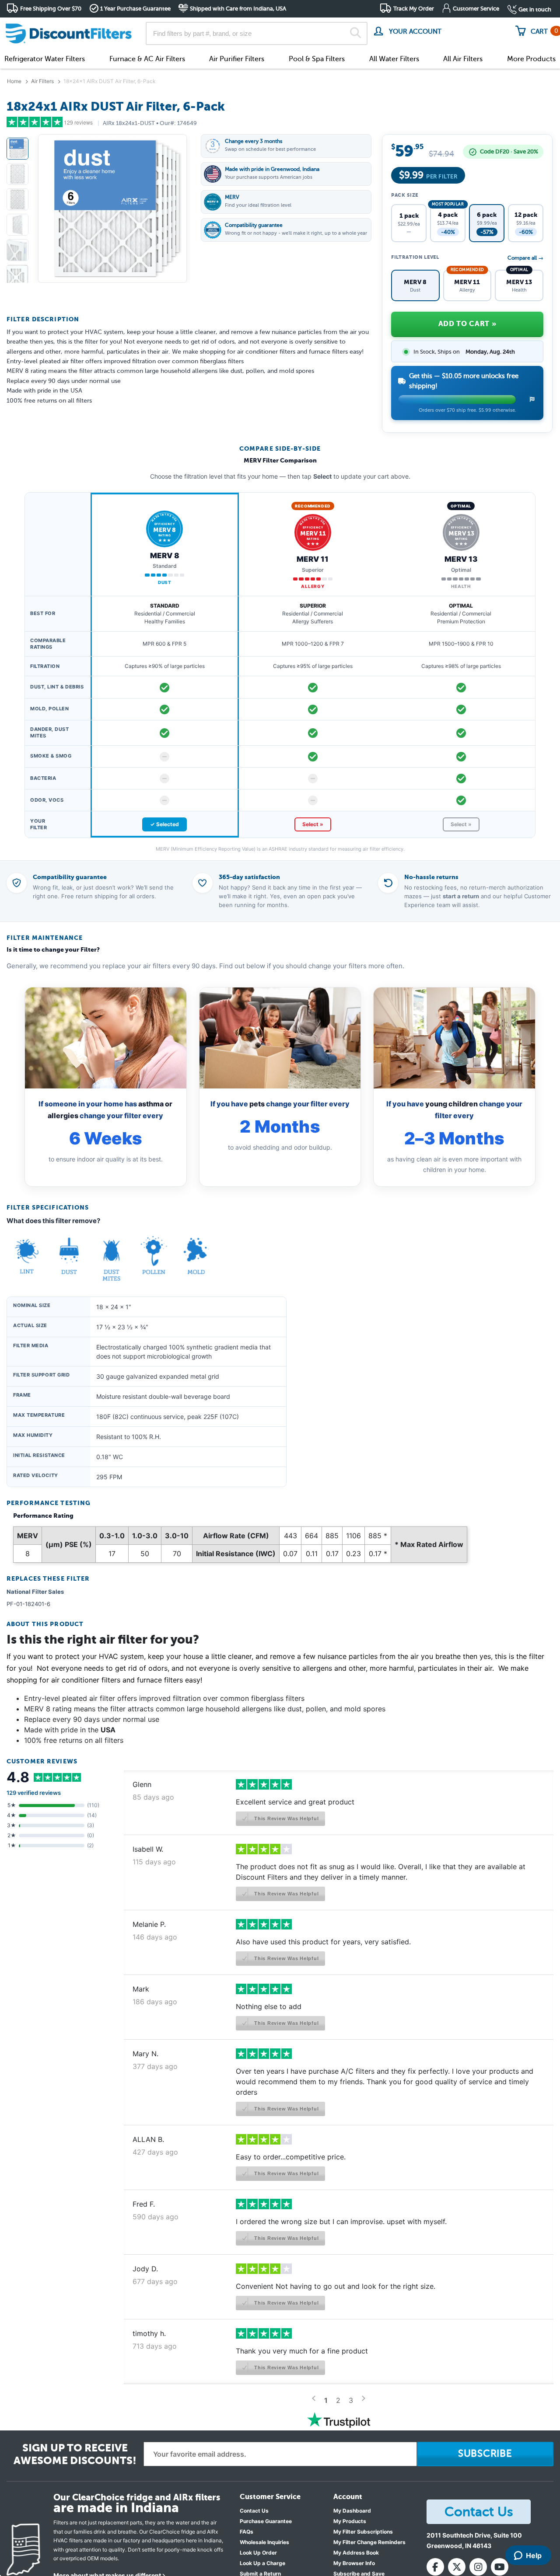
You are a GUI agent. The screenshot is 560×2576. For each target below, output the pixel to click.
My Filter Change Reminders (369, 2542)
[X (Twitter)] (457, 2567)
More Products (531, 59)
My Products (350, 2521)
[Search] (355, 34)
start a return (461, 896)
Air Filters (42, 81)
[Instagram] (478, 2567)
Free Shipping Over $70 (51, 9)
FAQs (247, 2532)
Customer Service (476, 9)
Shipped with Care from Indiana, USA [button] (238, 9)
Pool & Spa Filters (317, 59)
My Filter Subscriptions (363, 2532)
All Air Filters (463, 59)
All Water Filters (394, 59)
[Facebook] (435, 2567)
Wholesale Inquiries (264, 2542)
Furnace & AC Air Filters (147, 59)
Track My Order (414, 9)
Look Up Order (258, 2553)
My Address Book (356, 2553)
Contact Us (254, 2511)
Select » (313, 824)
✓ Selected (164, 824)
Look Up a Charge (262, 2563)
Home (14, 81)
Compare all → (525, 258)
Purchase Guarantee (266, 2521)
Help (534, 2555)
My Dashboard (352, 2511)
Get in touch (535, 9)
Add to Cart (467, 324)
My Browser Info (354, 2563)
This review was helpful (285, 1818)
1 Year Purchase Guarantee (135, 9)
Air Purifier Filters (237, 59)
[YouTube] (500, 2567)
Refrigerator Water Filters (45, 59)
